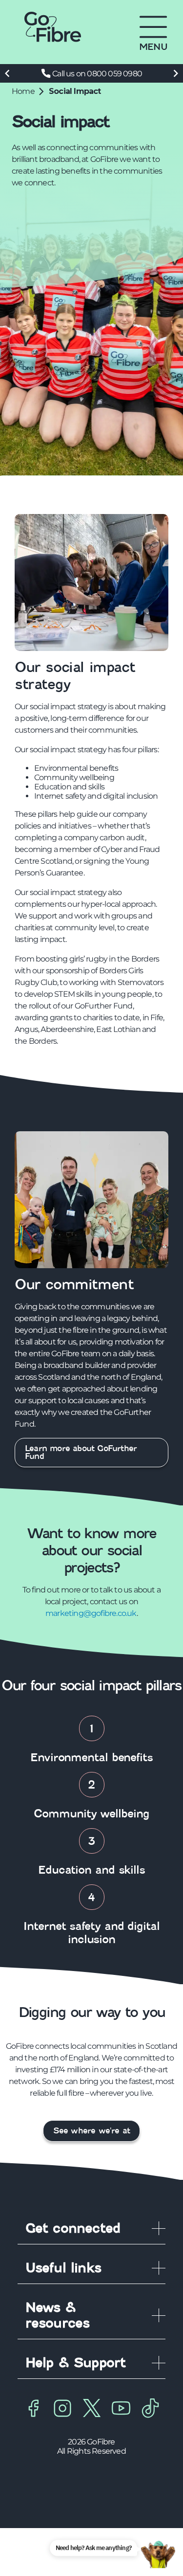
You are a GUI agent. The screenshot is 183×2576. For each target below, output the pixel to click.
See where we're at (92, 2131)
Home (23, 91)
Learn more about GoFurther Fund (82, 1452)
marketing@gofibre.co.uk (91, 1613)
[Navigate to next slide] (176, 73)
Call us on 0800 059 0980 (97, 74)
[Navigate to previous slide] (7, 73)
